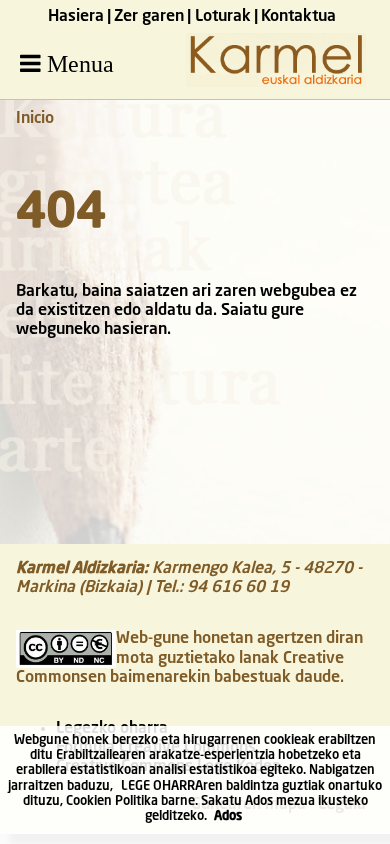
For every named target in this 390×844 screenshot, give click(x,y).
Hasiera (76, 17)
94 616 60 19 (238, 588)
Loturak (223, 17)
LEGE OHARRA (162, 786)
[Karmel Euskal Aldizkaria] (276, 83)
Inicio (35, 119)
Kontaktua (298, 17)
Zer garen (149, 17)
